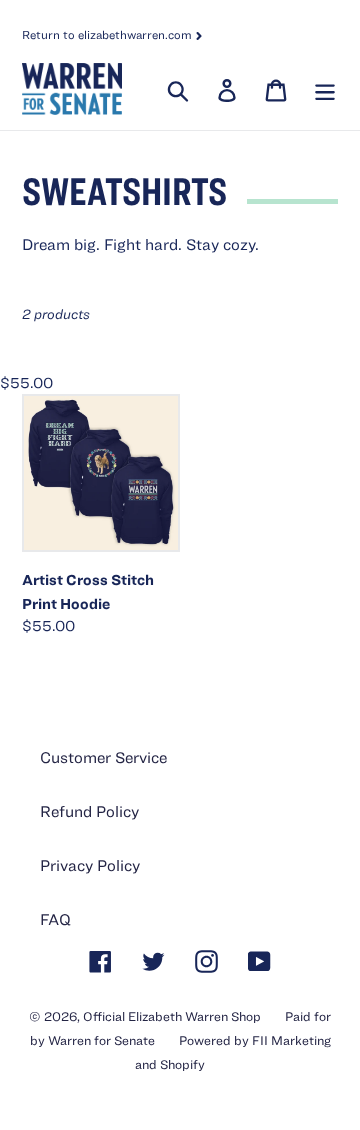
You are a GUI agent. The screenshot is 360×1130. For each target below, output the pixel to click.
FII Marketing (291, 1040)
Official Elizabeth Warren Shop (172, 1016)
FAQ (55, 919)
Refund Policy (89, 811)
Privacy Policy (90, 865)
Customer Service (103, 757)
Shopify (182, 1064)
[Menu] (322, 89)
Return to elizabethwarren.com (108, 34)
